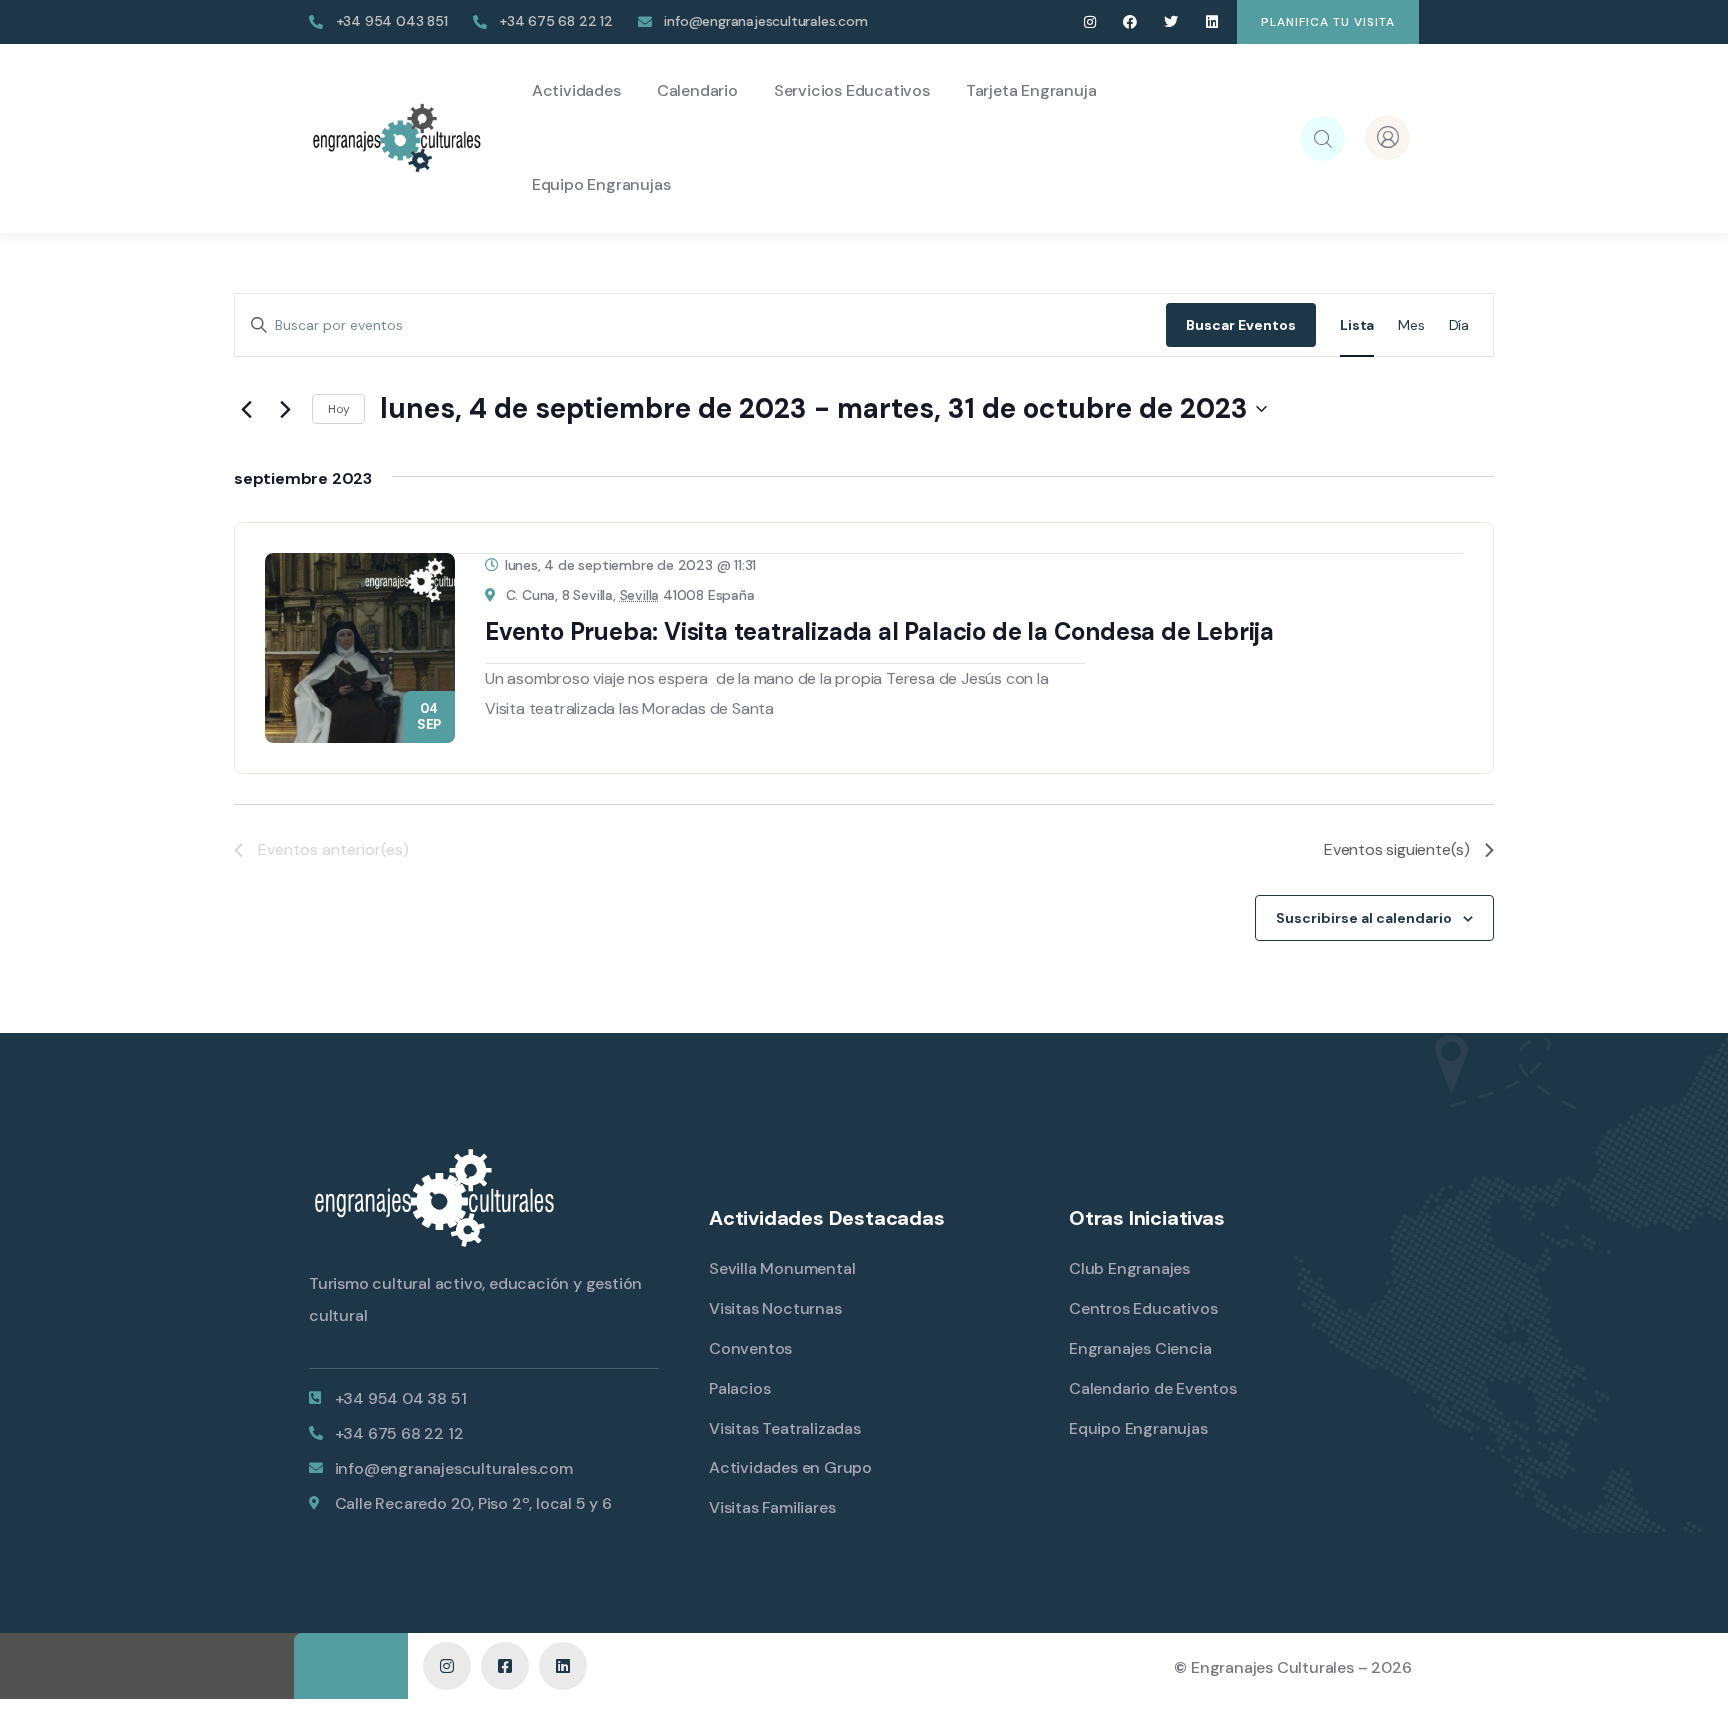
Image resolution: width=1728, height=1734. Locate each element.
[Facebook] (1130, 22)
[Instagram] (1089, 22)
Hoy (338, 409)
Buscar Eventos (1241, 325)
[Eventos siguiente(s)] (285, 409)
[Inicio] (396, 138)
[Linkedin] (1211, 22)
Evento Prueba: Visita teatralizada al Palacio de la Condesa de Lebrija (879, 631)
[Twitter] (1171, 22)
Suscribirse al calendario (1364, 918)
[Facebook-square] (505, 1666)
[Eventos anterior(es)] (246, 409)
